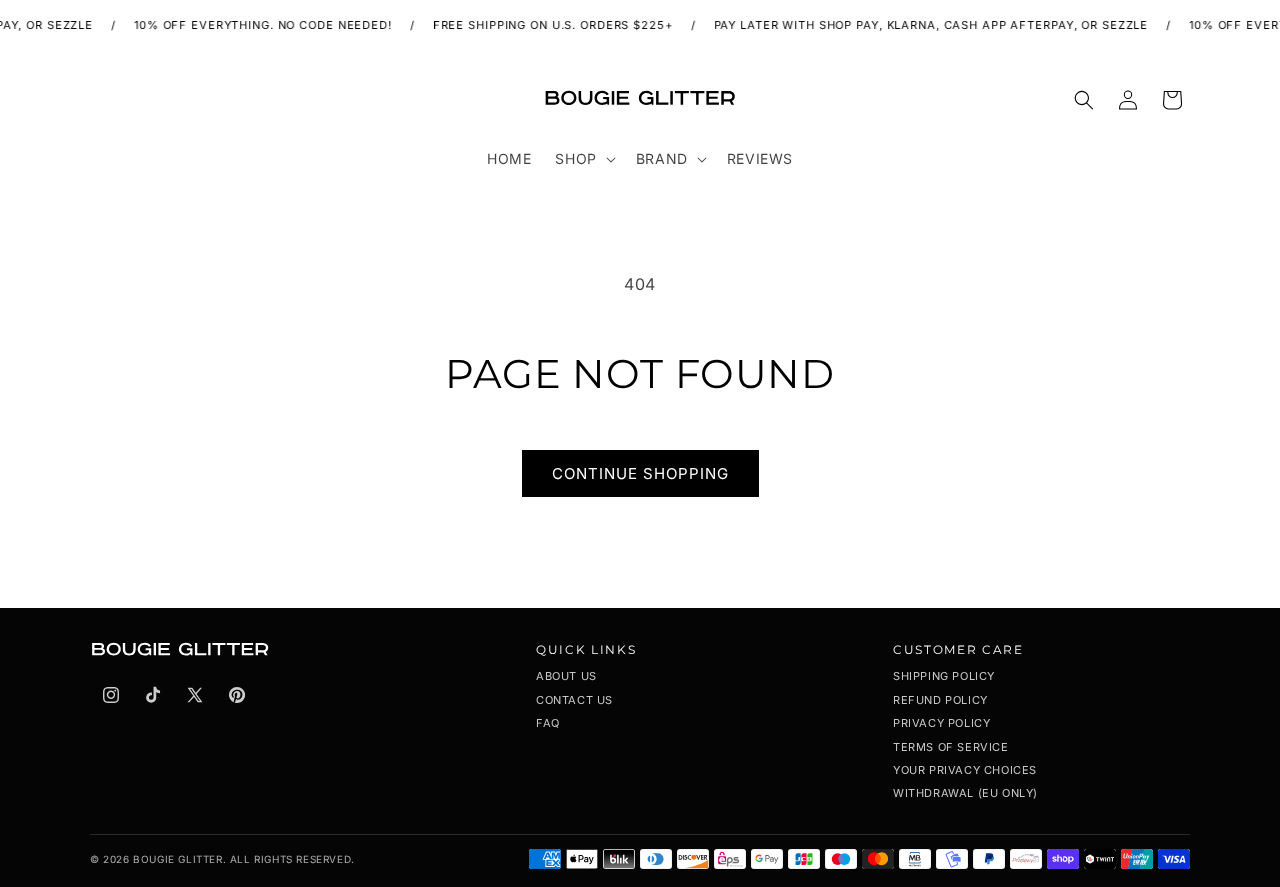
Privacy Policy (941, 723)
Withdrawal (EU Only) (965, 793)
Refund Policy (940, 700)
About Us (566, 676)
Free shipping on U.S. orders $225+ (546, 25)
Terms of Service (951, 747)
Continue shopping (640, 473)
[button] (583, 159)
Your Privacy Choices (965, 770)
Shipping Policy (944, 676)
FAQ (548, 723)
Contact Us (574, 700)
